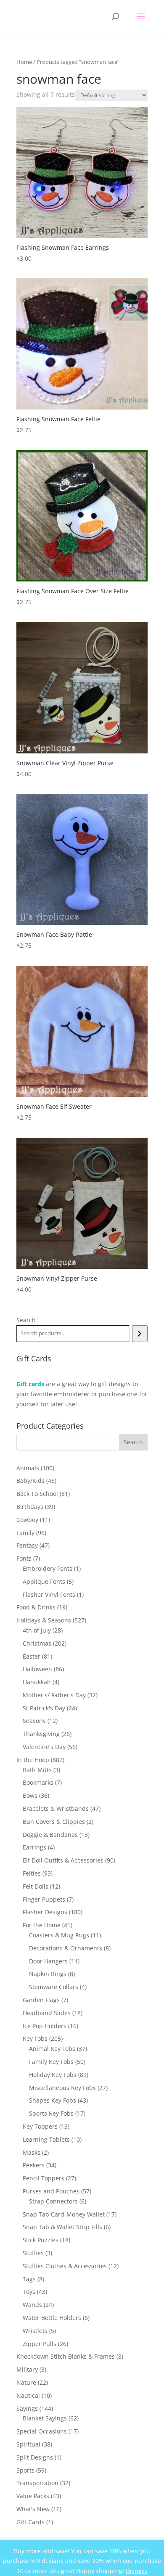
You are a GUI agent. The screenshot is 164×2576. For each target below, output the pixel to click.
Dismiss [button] (137, 2571)
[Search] (140, 1334)
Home (24, 62)
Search (26, 1320)
